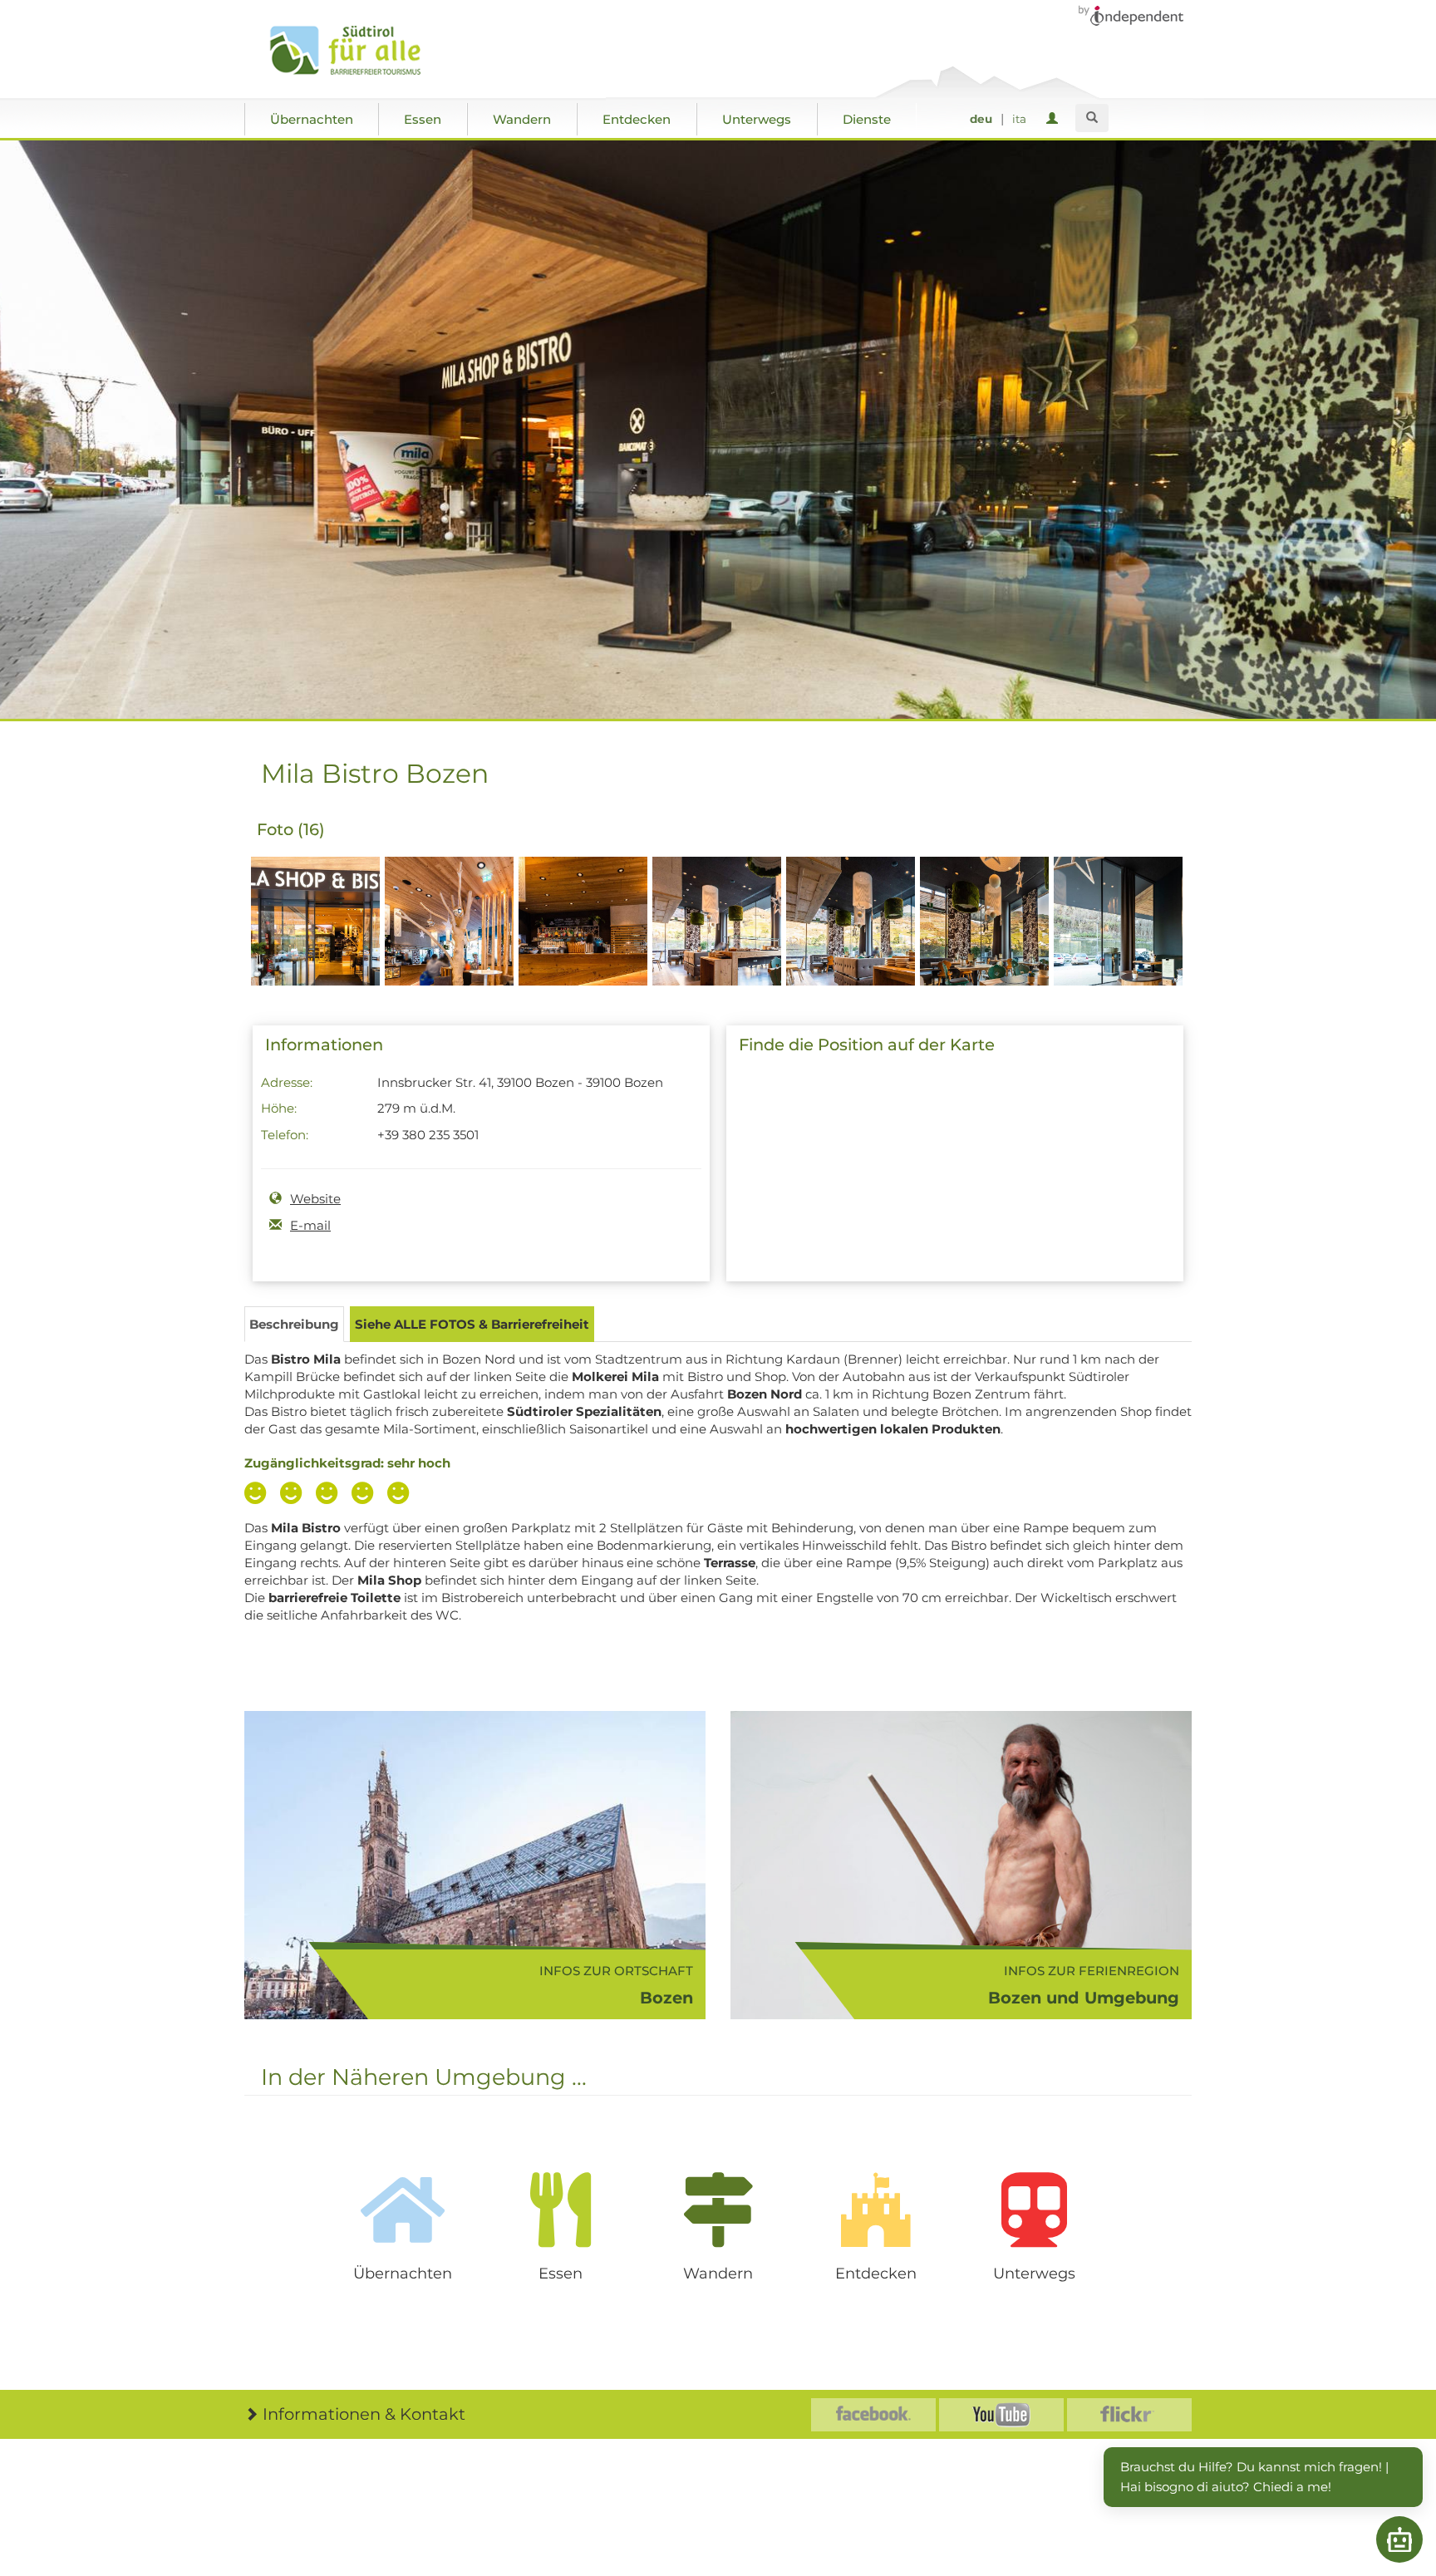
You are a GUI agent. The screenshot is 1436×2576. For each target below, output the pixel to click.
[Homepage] (363, 51)
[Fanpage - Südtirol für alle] (873, 2415)
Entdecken (637, 119)
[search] (1092, 118)
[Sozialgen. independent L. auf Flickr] (1129, 2415)
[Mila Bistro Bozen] (315, 950)
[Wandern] (718, 2210)
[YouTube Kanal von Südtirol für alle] (1001, 2415)
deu (981, 119)
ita (1019, 119)
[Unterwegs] (1034, 2210)
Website (315, 1199)
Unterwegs (757, 119)
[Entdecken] (876, 2210)
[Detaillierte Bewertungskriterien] (331, 1495)
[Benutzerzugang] (1055, 119)
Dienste (867, 119)
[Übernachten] (402, 2210)
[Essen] (560, 2210)
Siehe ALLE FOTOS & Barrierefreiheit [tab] (472, 1324)
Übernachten (312, 119)
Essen (423, 119)
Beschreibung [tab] (294, 1324)
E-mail (310, 1225)
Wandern (522, 119)
